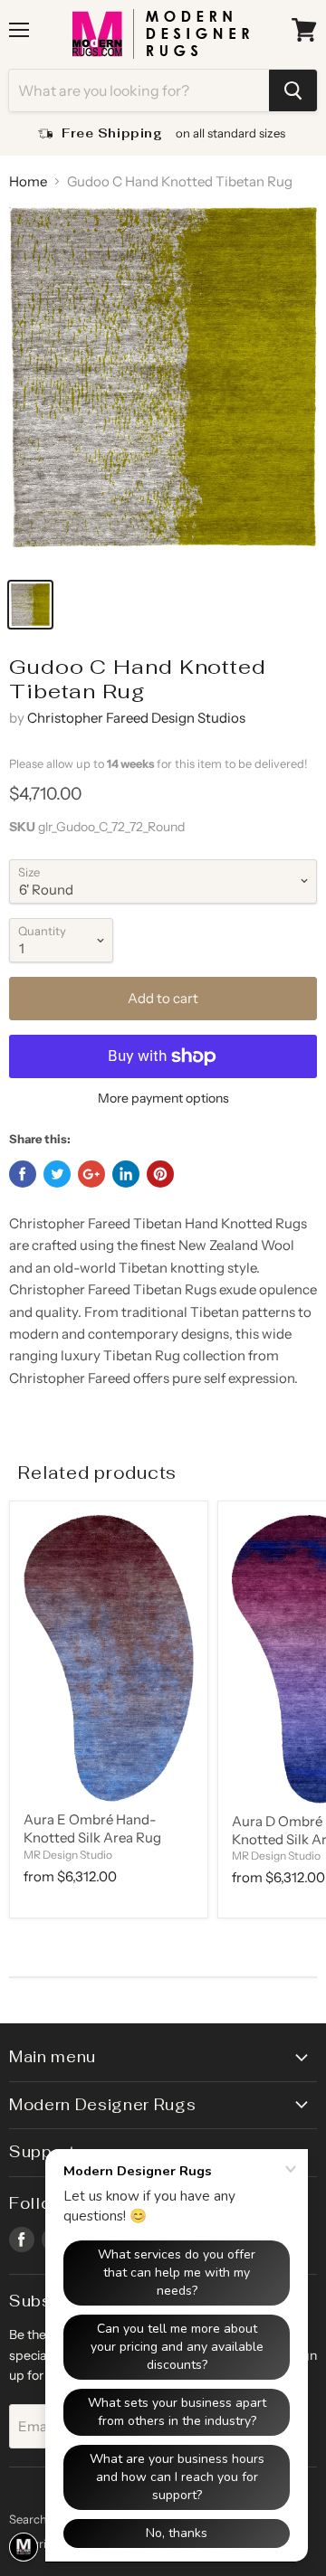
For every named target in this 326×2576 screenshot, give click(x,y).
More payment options (163, 1098)
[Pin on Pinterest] (160, 1174)
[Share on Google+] (91, 1174)
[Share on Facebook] (23, 1174)
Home (28, 181)
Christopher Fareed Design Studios (136, 718)
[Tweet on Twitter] (57, 1174)
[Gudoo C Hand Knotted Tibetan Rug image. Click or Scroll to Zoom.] (163, 387)
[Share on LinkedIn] (126, 1174)
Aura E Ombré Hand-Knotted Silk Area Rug (92, 1828)
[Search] (293, 90)
